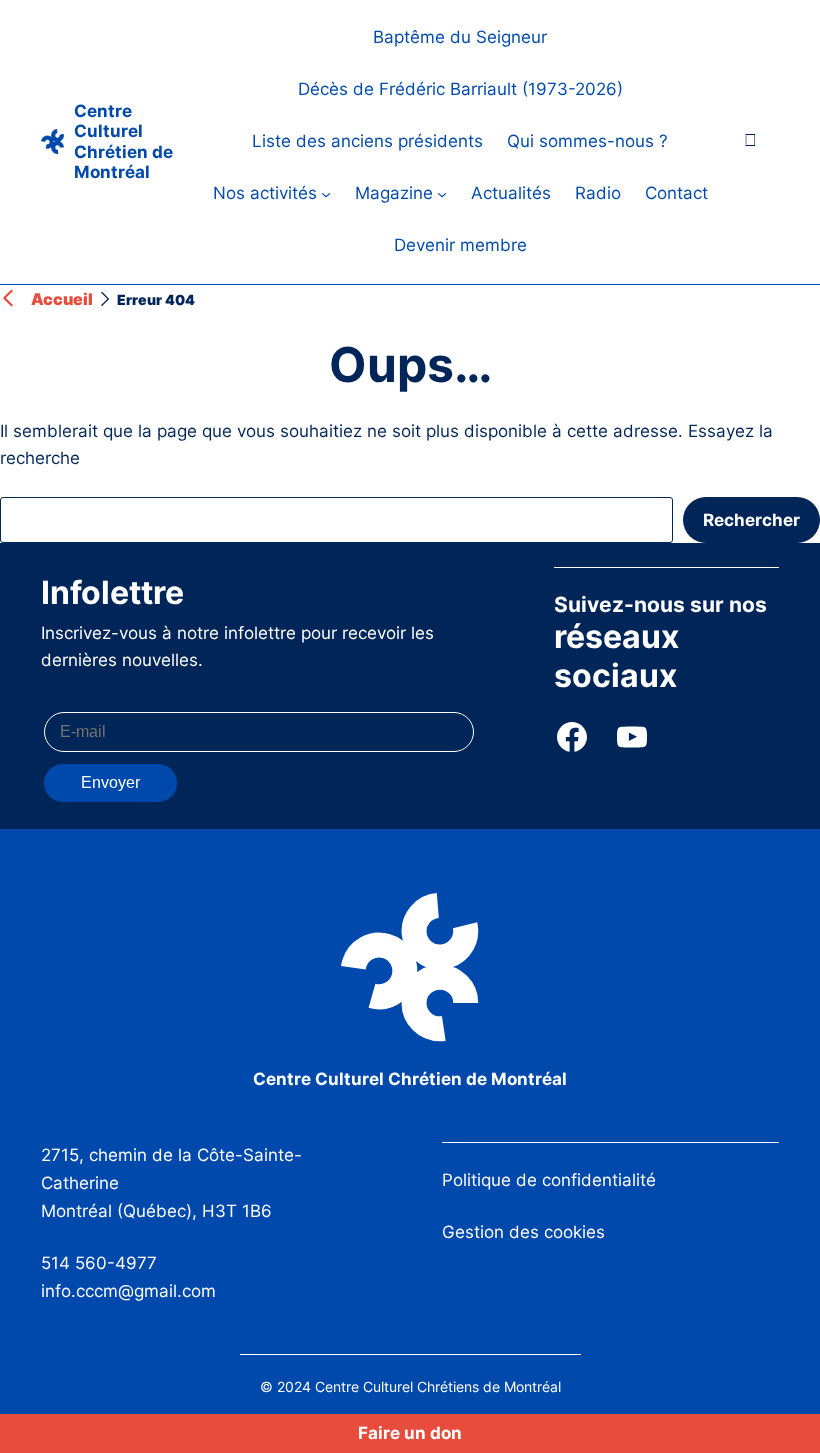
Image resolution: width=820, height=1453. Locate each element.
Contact (676, 193)
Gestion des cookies (523, 1232)
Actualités (511, 193)
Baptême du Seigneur (460, 37)
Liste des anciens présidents (367, 141)
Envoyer (110, 782)
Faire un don (410, 1433)
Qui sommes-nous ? (587, 141)
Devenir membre (460, 245)
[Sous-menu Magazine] (442, 194)
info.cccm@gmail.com (128, 1291)
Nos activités (265, 193)
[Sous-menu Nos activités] (326, 194)
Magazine (394, 193)
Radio (598, 193)
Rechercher (751, 520)
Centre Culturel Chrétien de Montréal (123, 141)
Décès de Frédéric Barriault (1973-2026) (460, 89)
